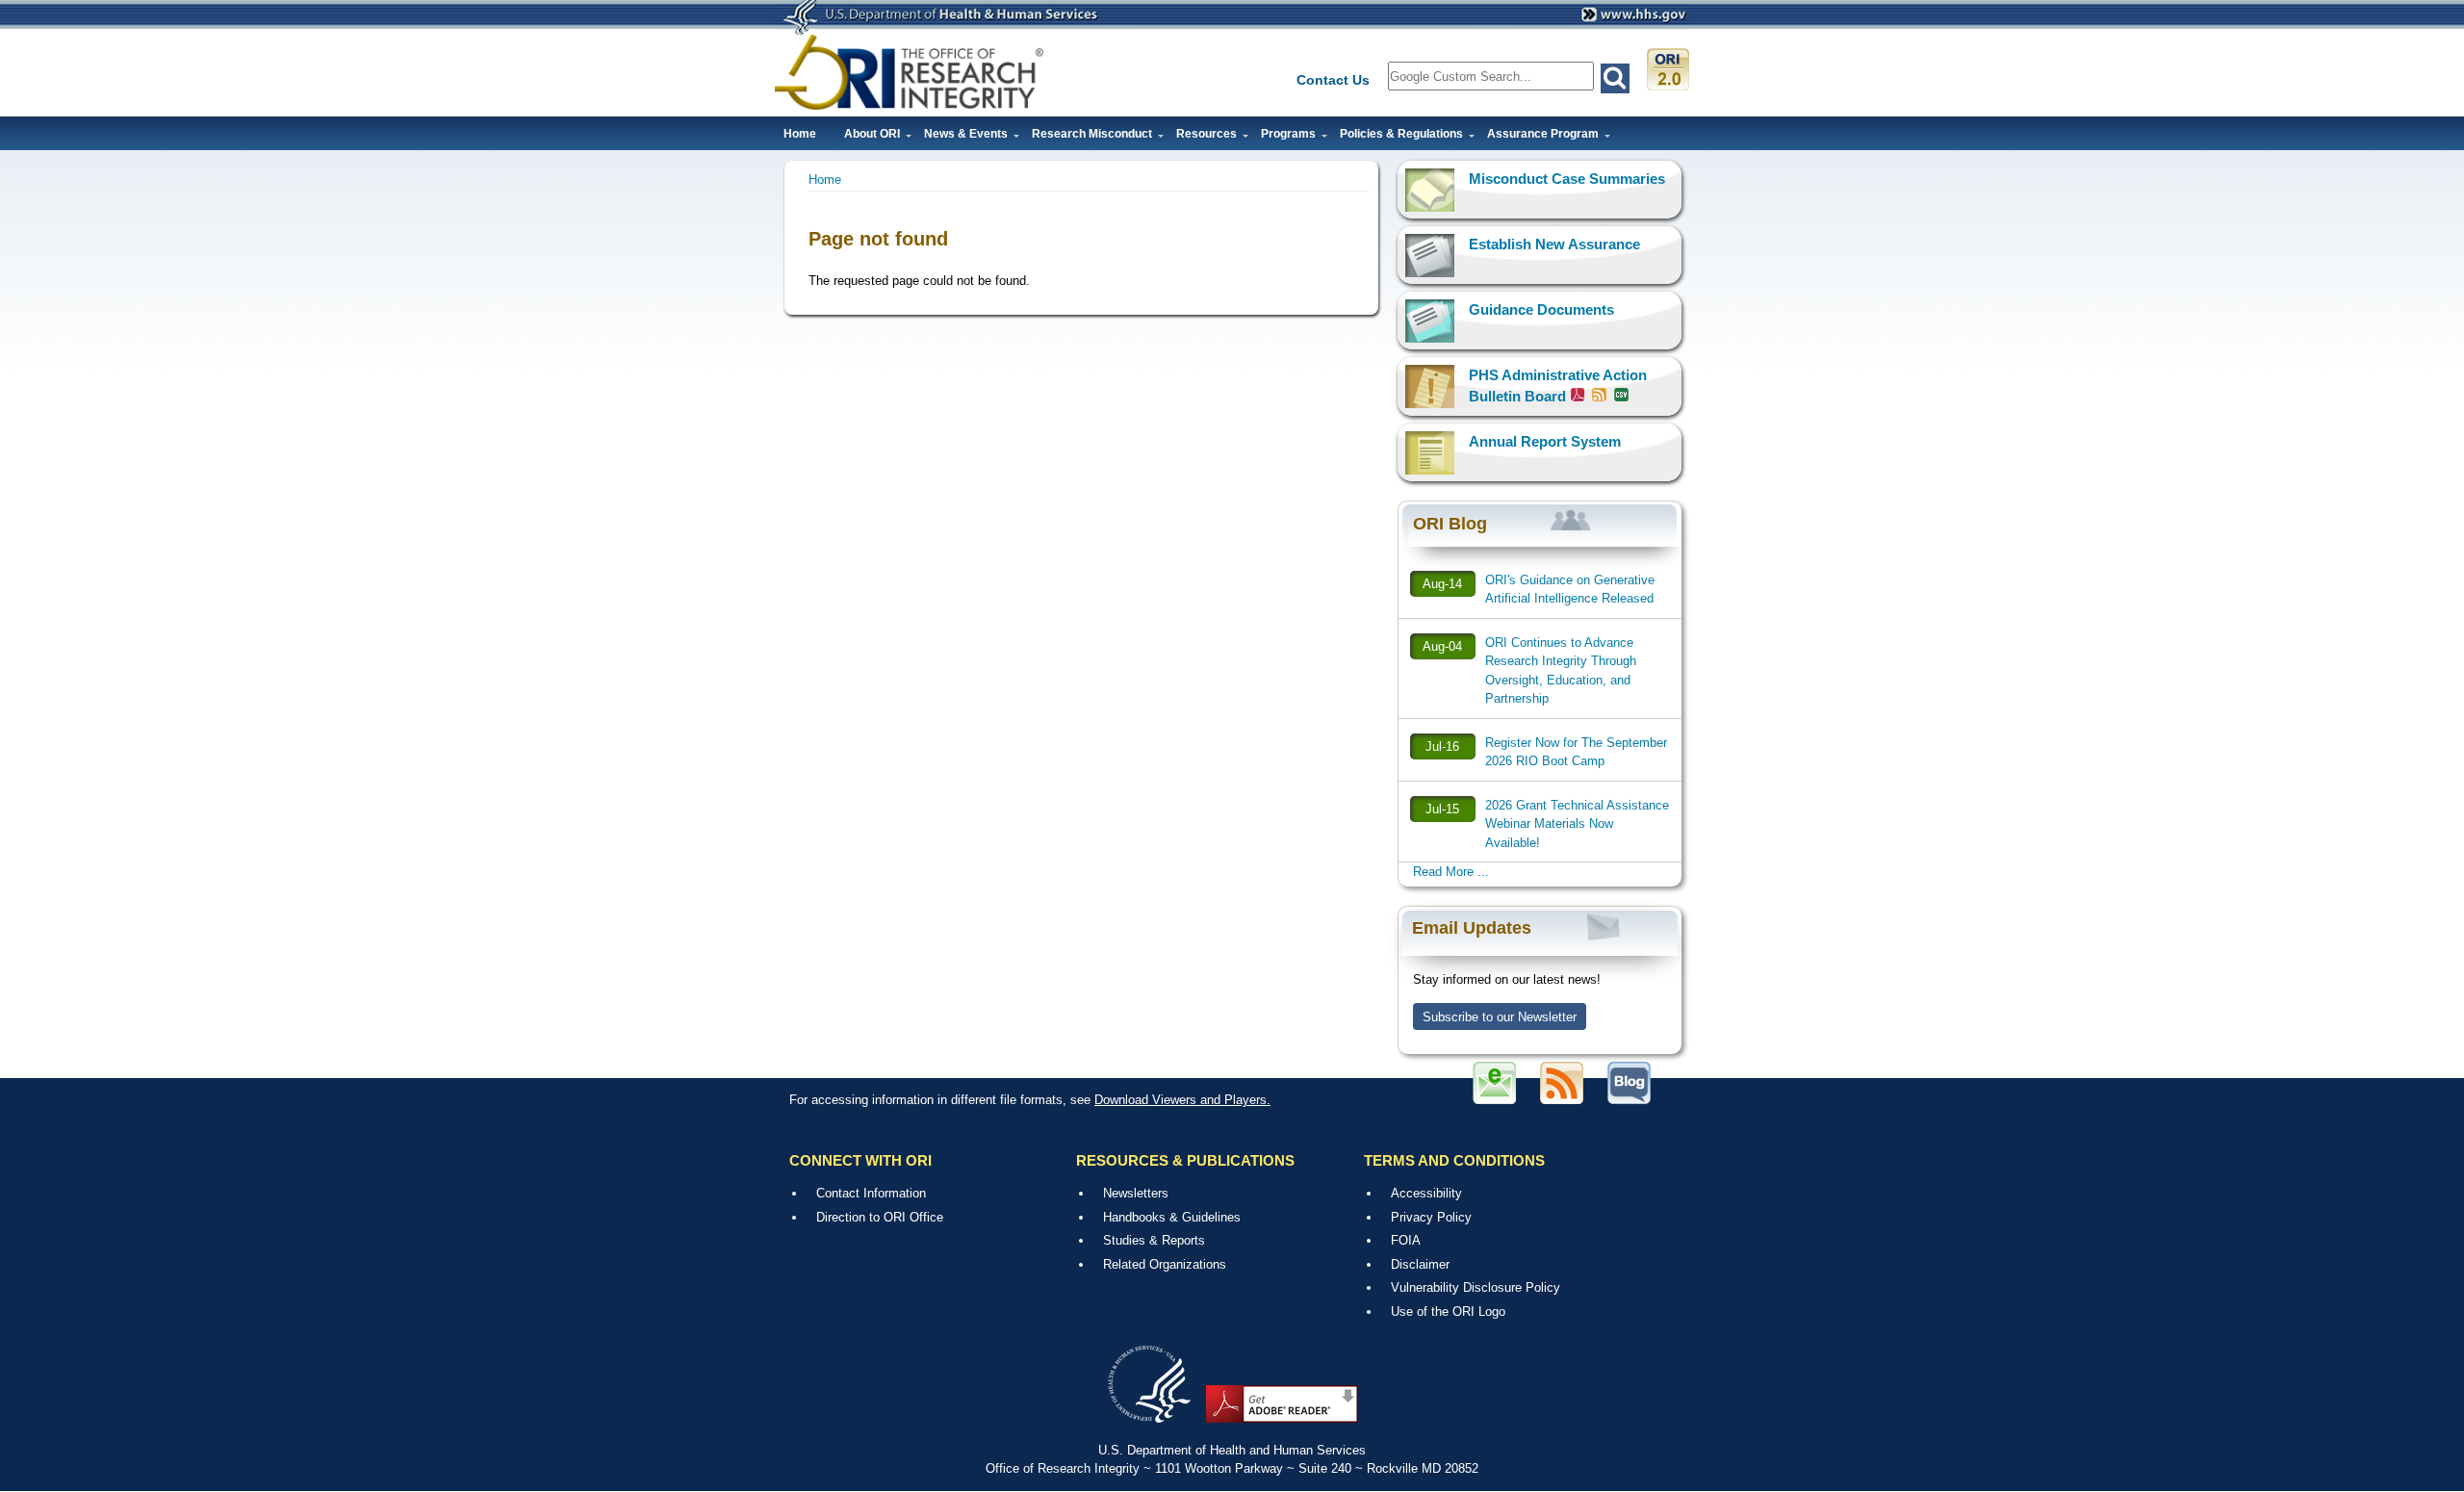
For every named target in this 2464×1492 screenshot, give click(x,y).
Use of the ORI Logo (1448, 1312)
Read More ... (1451, 872)
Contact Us (1333, 80)
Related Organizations (1165, 1264)
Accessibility (1426, 1193)
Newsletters (1136, 1193)
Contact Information (871, 1193)
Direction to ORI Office (880, 1217)
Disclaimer (1420, 1264)
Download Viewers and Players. (1182, 1100)
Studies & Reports (1154, 1240)
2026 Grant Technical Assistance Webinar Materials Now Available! (1577, 824)
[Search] (1615, 78)
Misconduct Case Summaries (1567, 179)
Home (800, 134)
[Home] (910, 72)
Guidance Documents (1541, 309)
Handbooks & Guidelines (1172, 1217)
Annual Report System (1545, 441)
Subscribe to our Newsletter (1500, 1017)
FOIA (1406, 1240)
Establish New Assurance (1554, 244)
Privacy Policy (1431, 1217)
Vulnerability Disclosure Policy (1476, 1287)
